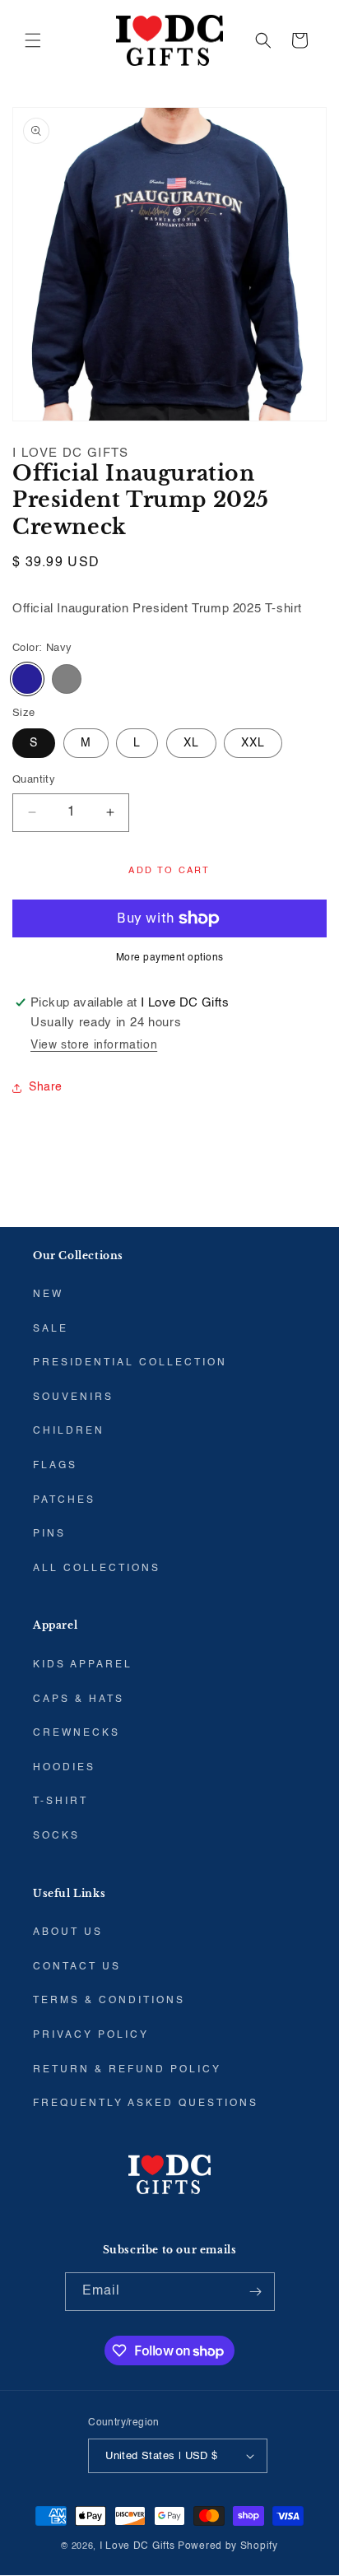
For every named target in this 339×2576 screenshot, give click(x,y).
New (48, 1295)
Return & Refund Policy (127, 2070)
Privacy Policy (91, 2035)
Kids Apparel (83, 1665)
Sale (51, 1329)
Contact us (77, 1967)
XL (191, 743)
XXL (253, 743)
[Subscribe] (256, 2292)
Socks (56, 1836)
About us (68, 1932)
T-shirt (60, 1802)
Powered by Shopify (228, 2546)
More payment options (170, 958)
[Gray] (67, 679)
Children (69, 1431)
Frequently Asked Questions (146, 2104)
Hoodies (64, 1768)
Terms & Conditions (109, 2001)
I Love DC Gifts (137, 2546)
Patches (64, 1500)
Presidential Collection (130, 1363)
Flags (55, 1466)
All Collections (97, 1569)
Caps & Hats (79, 1700)
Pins (49, 1534)
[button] (33, 40)
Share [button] (46, 1087)
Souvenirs (73, 1397)
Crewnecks (77, 1733)
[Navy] (27, 679)
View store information (94, 1045)
